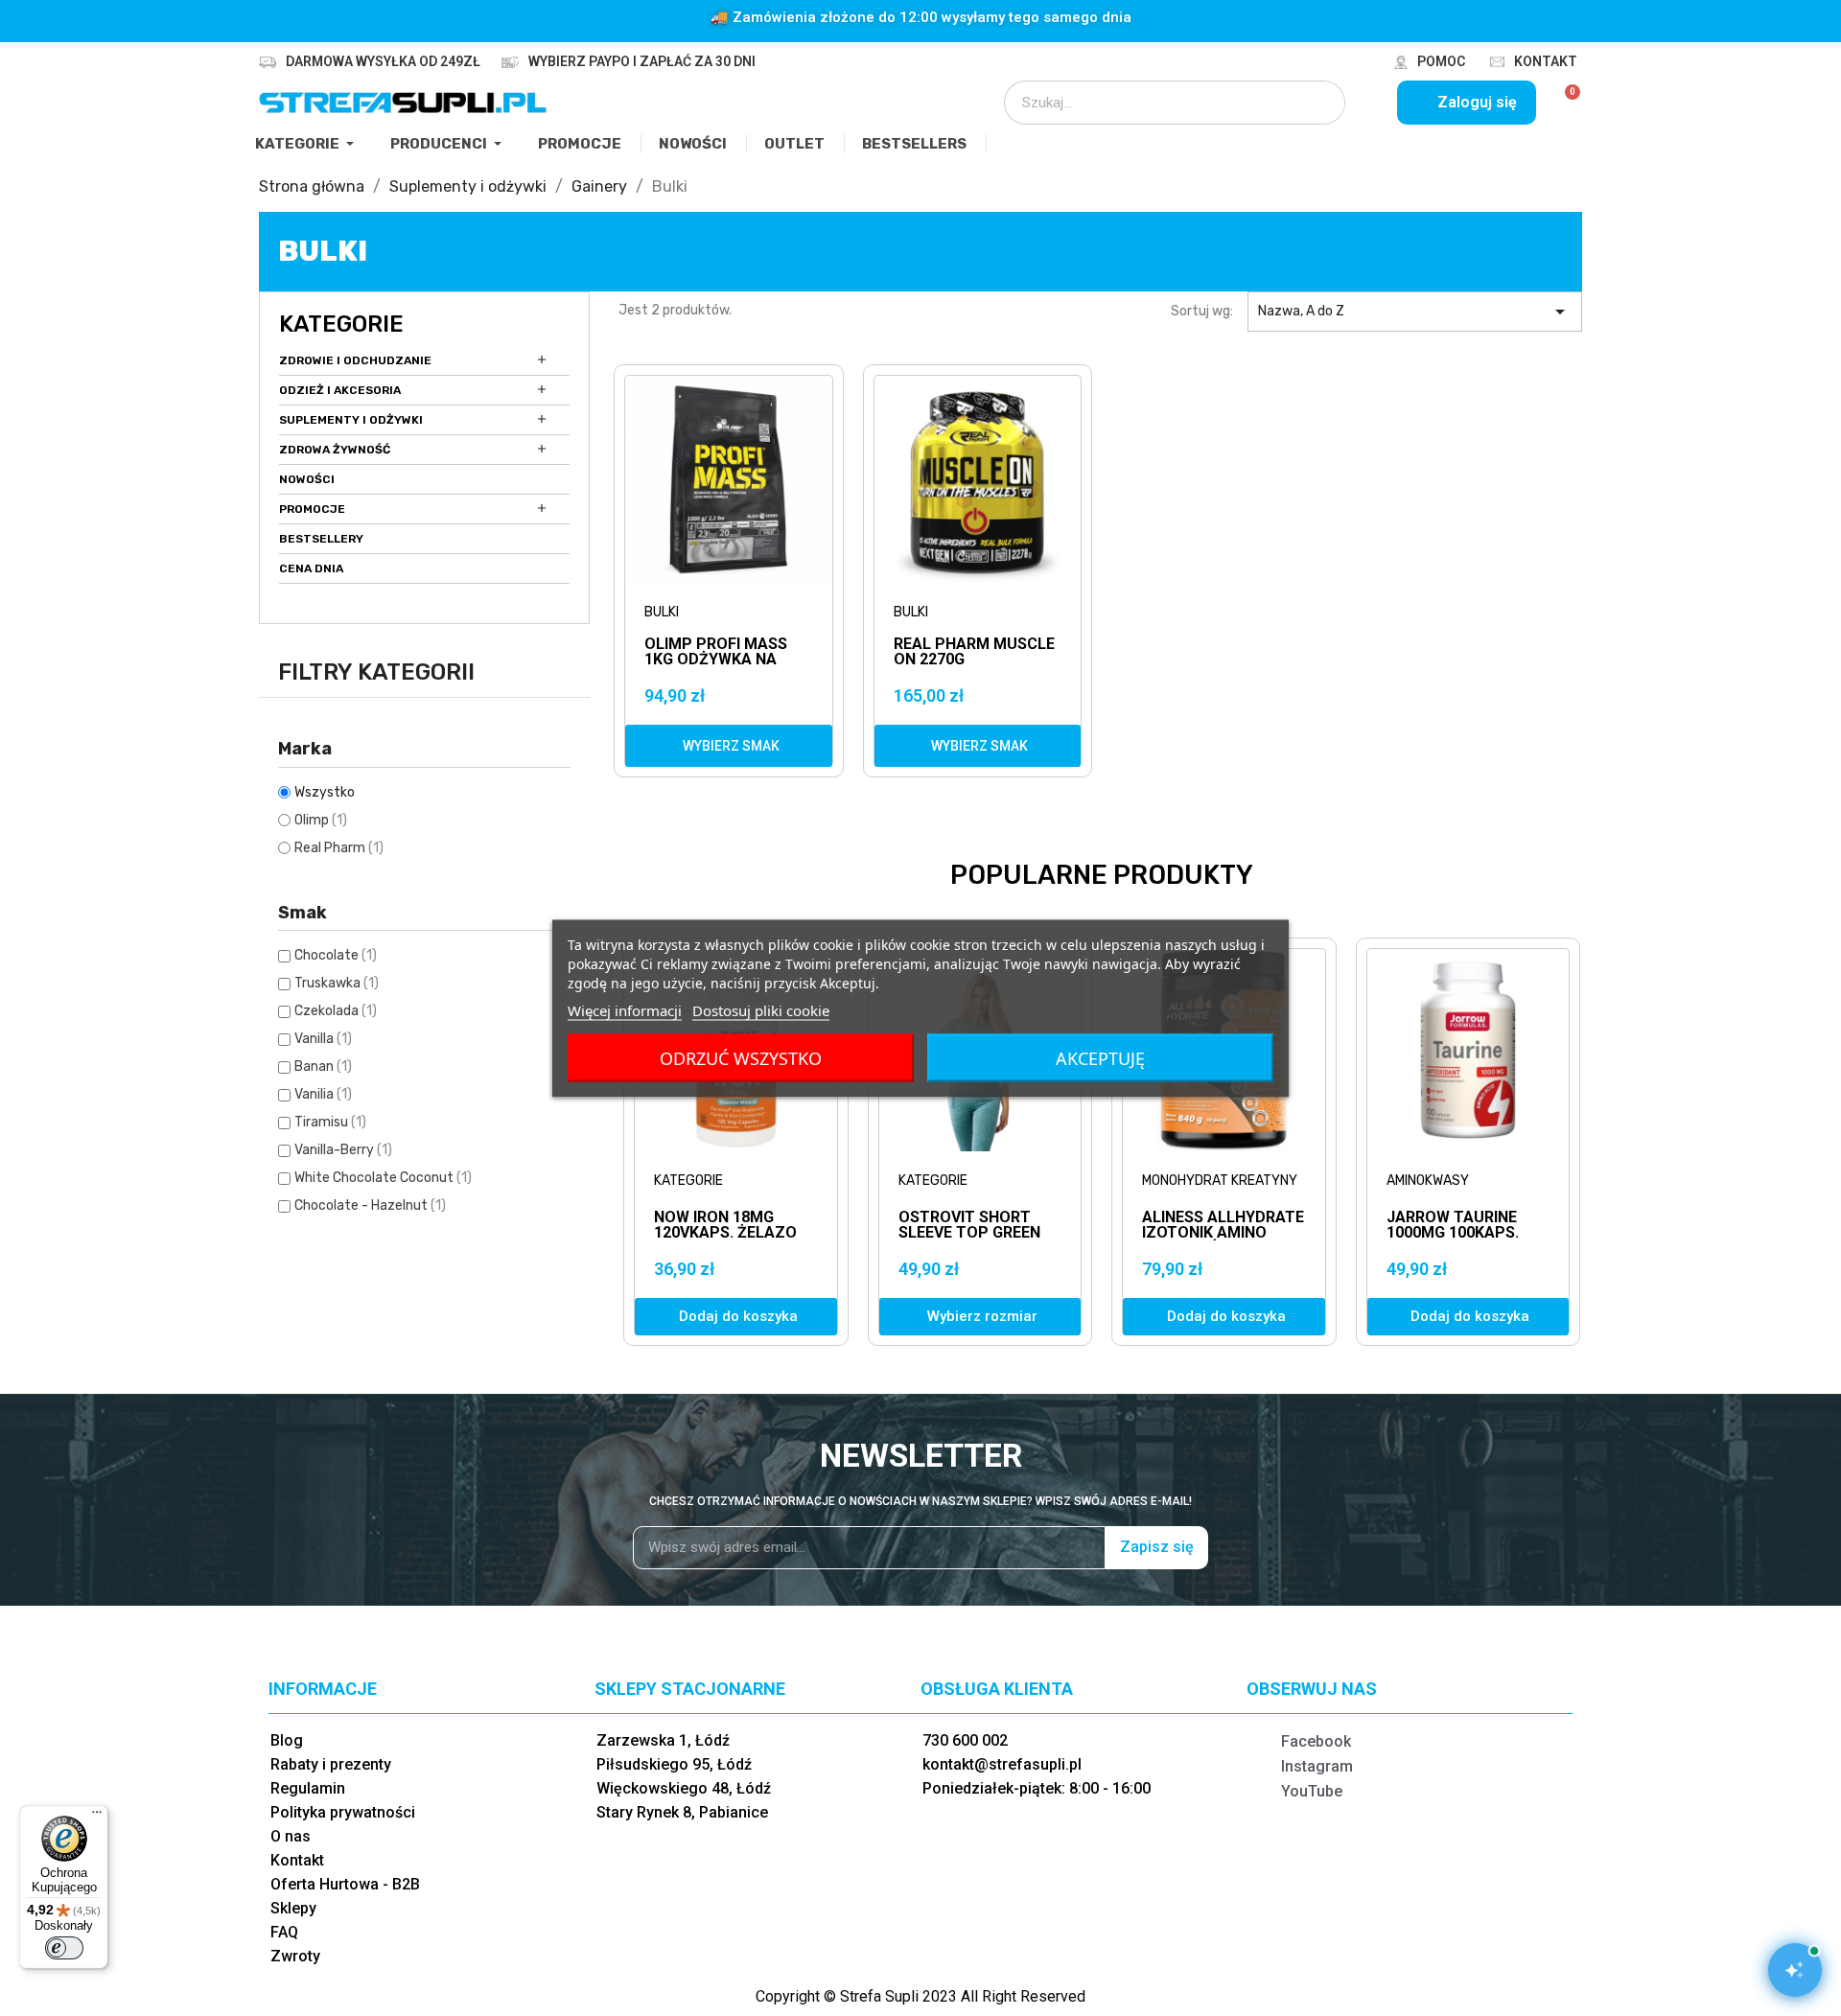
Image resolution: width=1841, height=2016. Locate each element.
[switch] (64, 1948)
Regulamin (308, 1788)
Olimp (321, 820)
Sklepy (293, 1908)
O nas (291, 1836)
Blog (287, 1740)
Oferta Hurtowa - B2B (345, 1884)
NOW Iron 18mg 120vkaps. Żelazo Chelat (725, 1232)
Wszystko (325, 792)
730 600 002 (965, 1740)
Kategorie (341, 324)
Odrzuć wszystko (741, 1057)
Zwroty (295, 1956)
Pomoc (1441, 61)
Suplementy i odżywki (351, 420)
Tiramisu (330, 1122)
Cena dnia (311, 568)
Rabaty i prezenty (331, 1764)
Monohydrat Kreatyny (1220, 1181)
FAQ (284, 1932)
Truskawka (337, 983)
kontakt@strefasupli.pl (1002, 1764)
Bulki (662, 612)
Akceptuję (1100, 1057)
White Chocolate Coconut (383, 1178)
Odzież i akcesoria (340, 390)
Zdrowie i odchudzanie (355, 360)
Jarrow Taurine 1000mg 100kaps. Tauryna (1453, 1232)
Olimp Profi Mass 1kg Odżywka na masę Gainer (716, 652)
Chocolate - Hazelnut (370, 1205)
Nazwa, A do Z (1415, 312)
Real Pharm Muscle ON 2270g (974, 652)
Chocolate (336, 955)
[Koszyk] (1564, 103)
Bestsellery (321, 539)
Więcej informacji (625, 1009)
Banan (323, 1066)
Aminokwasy (1428, 1181)
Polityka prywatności (343, 1812)
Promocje (312, 509)
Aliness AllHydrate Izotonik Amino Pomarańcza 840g (1223, 1232)
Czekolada (336, 1011)
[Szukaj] (1317, 103)
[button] (729, 746)
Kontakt (1546, 61)
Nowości (307, 479)
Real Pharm (339, 848)
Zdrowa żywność (335, 450)
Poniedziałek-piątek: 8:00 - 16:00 (1037, 1788)
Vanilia (323, 1094)
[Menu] (97, 1817)
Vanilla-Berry (343, 1150)
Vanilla (323, 1039)
